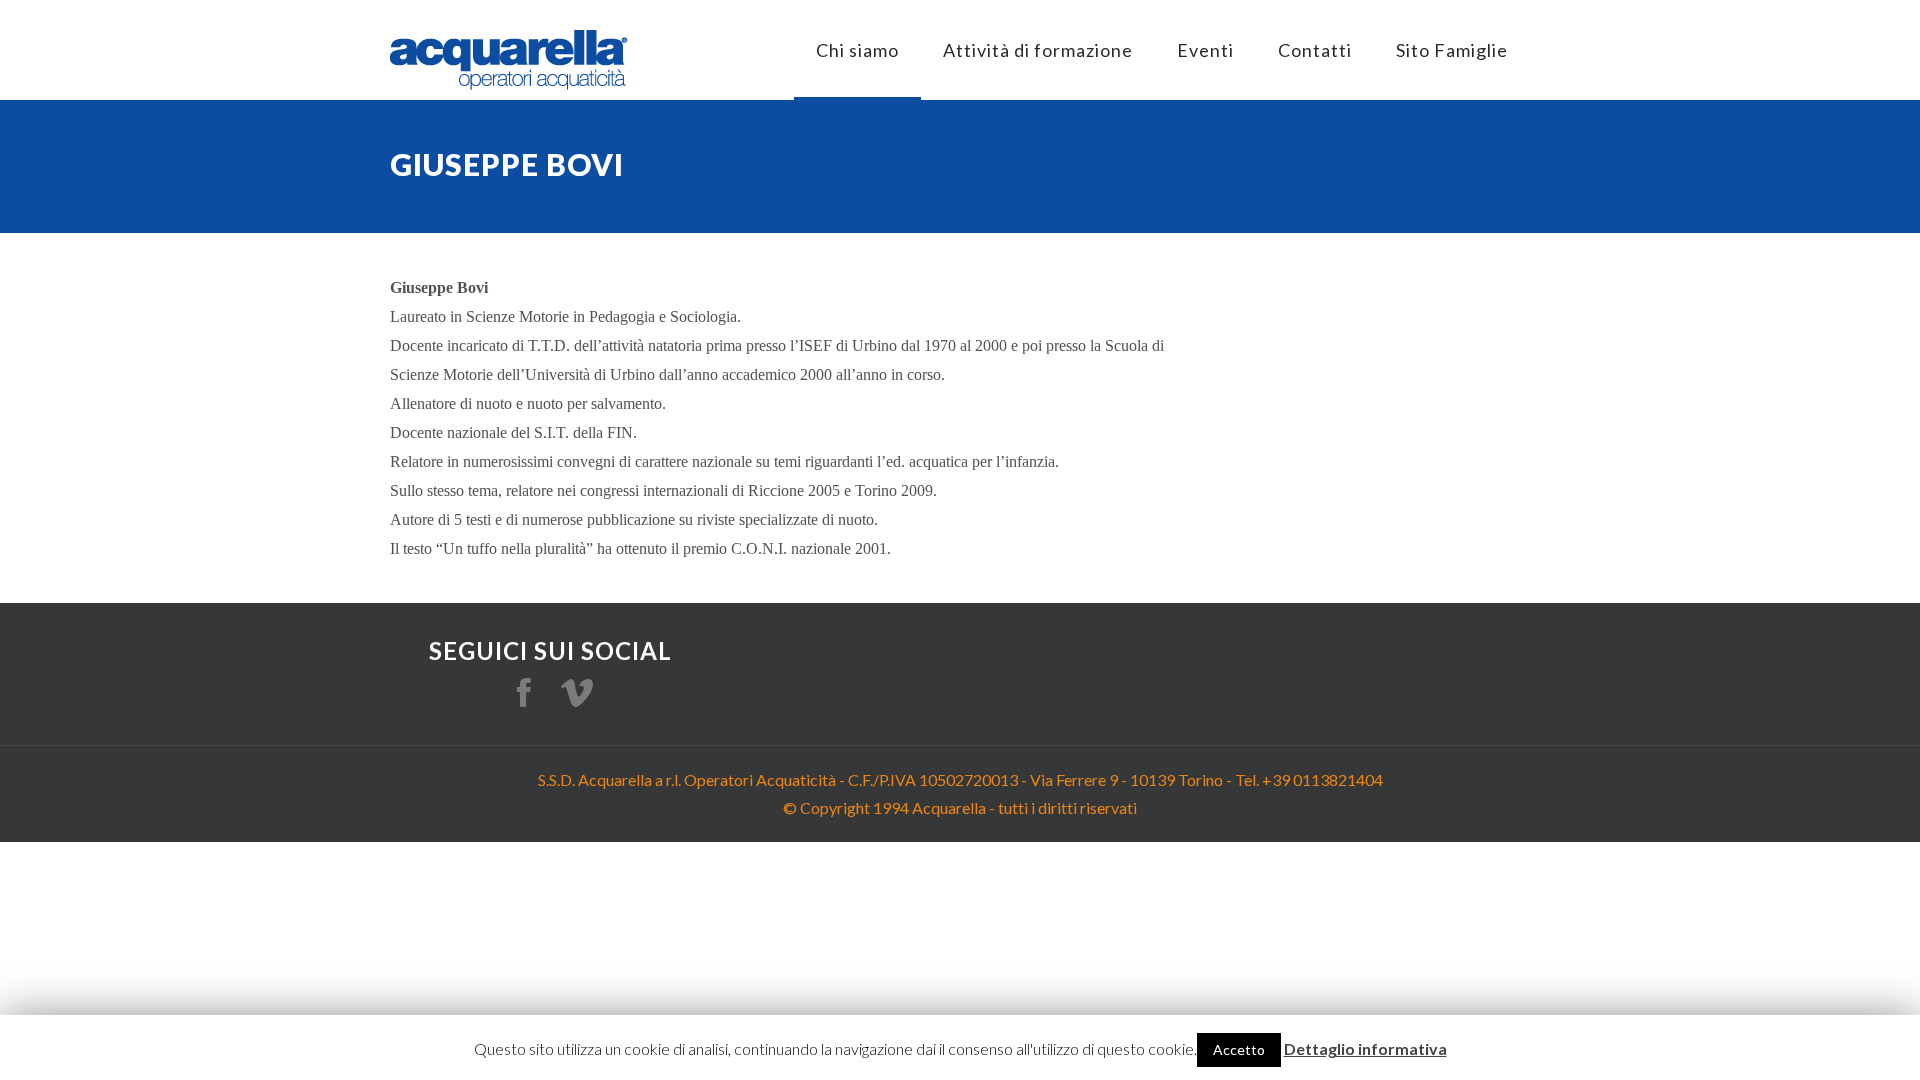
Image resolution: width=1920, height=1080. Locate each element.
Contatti (1315, 50)
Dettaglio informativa (1365, 1048)
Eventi (1205, 50)
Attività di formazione (1038, 50)
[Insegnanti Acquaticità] (509, 60)
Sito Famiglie (1452, 50)
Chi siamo (857, 50)
